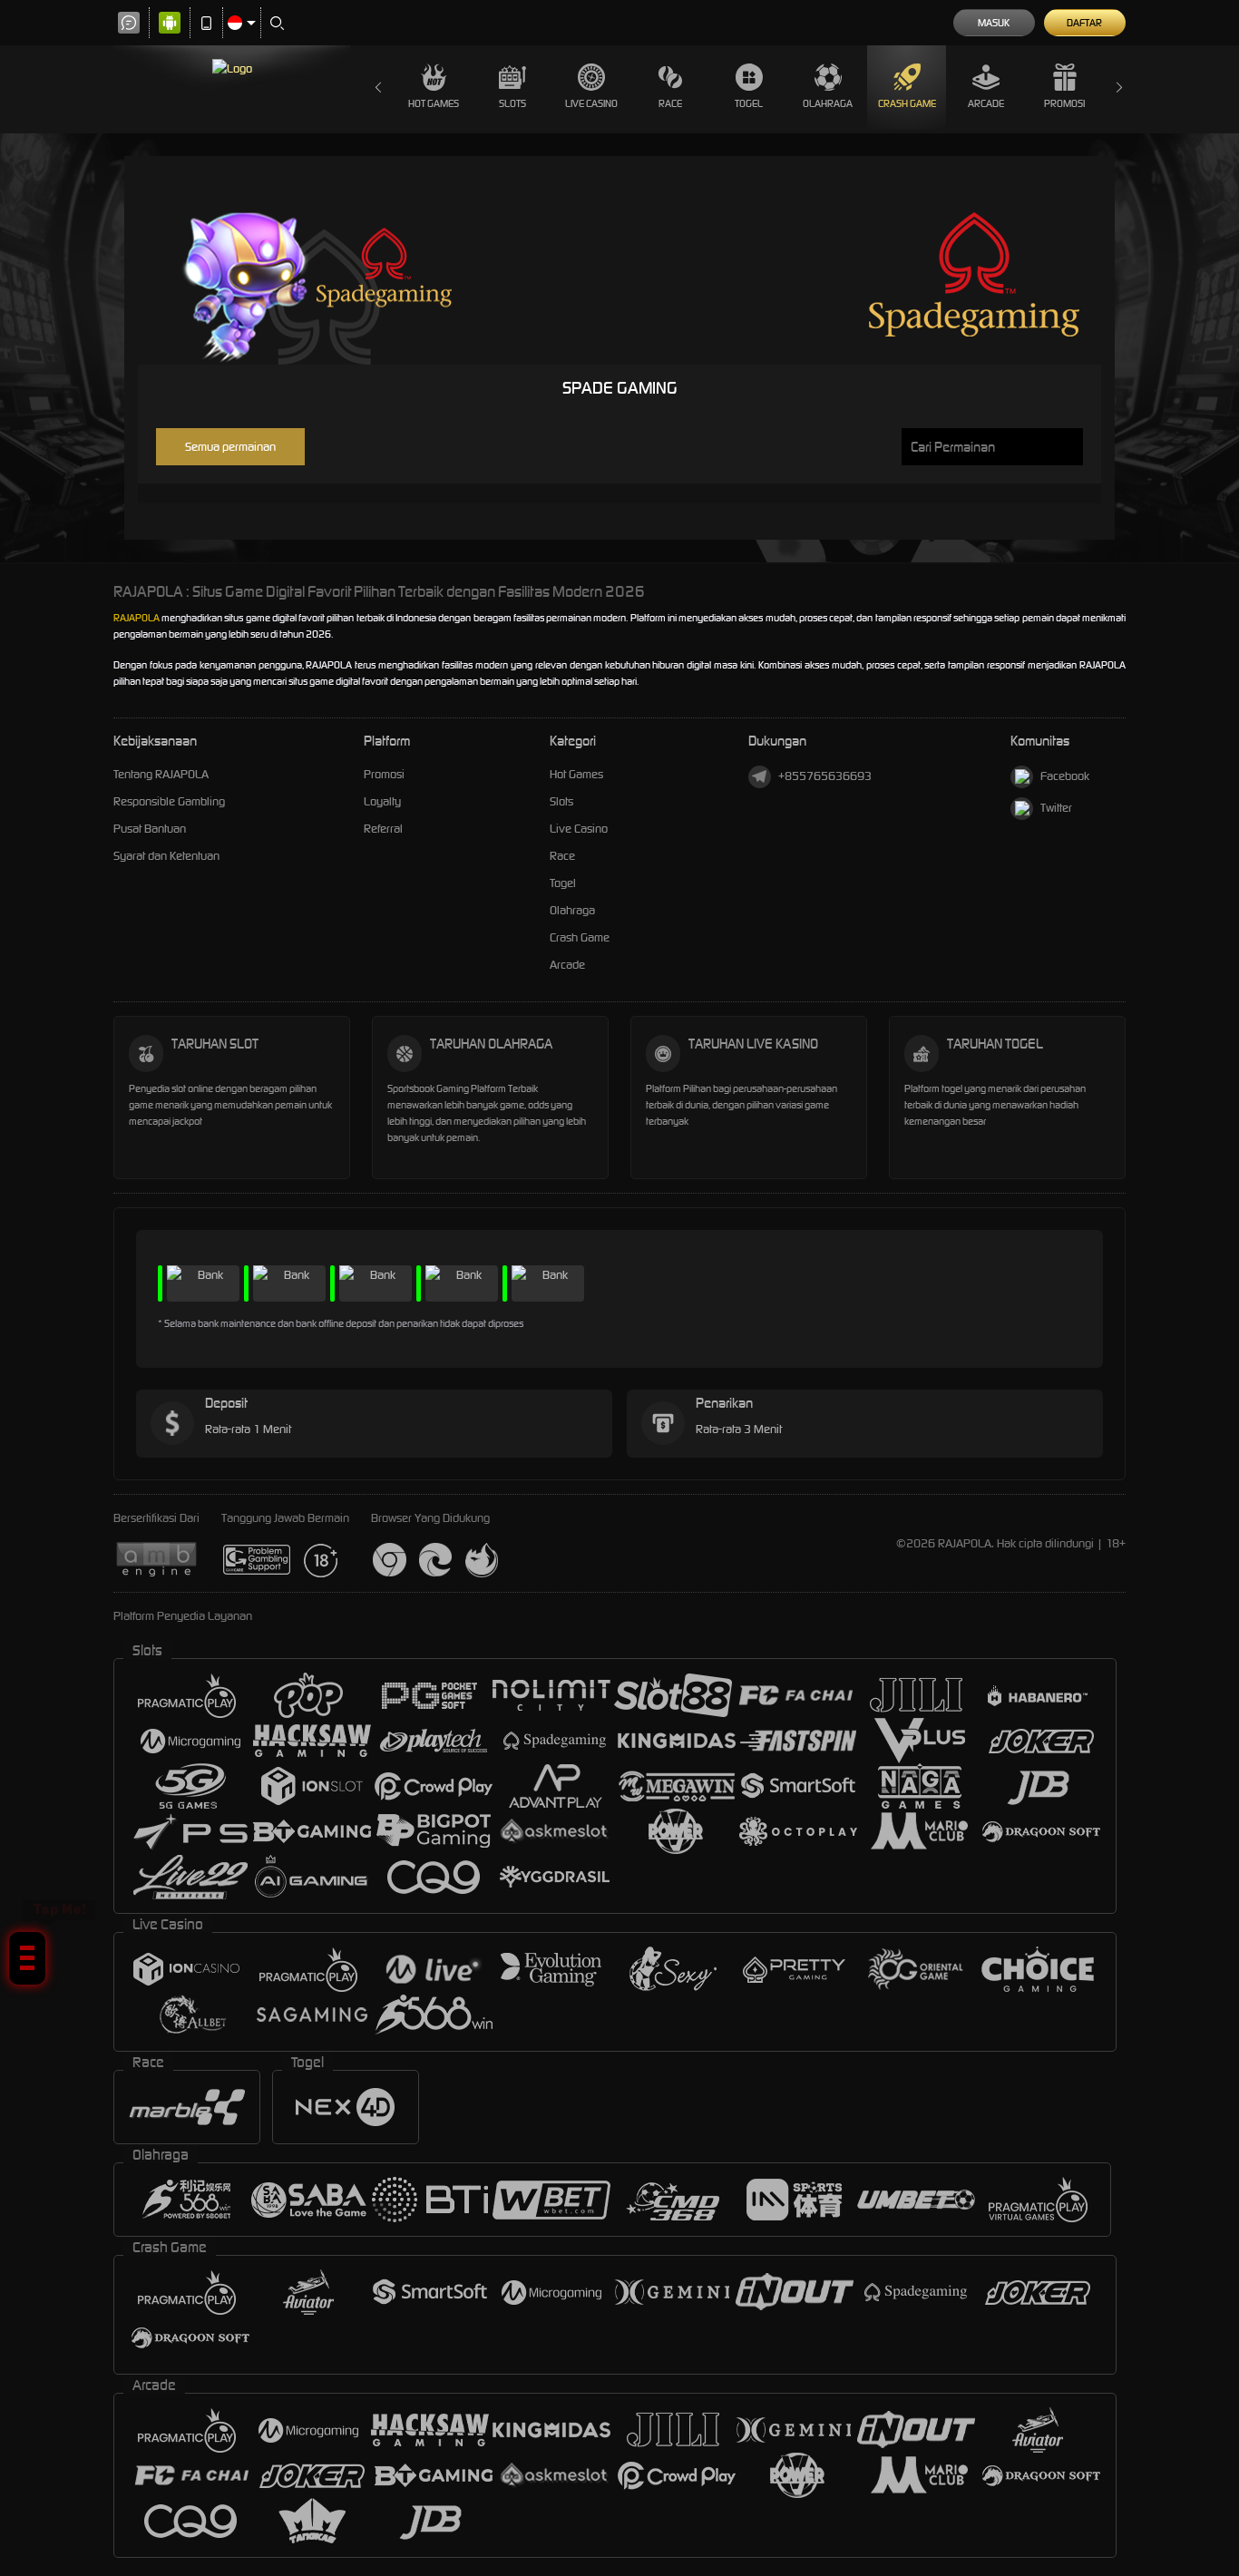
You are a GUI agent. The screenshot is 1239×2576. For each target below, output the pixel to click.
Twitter (1056, 808)
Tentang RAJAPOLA (161, 774)
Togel (749, 103)
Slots (512, 103)
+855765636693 (825, 776)
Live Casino (591, 103)
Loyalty (382, 801)
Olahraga (828, 103)
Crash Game (907, 103)
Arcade (986, 103)
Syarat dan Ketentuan (166, 856)
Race (670, 103)
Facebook (1065, 776)
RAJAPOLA (137, 618)
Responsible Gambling (169, 801)
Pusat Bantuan (150, 829)
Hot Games (434, 103)
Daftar (1084, 23)
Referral (383, 829)
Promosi (1064, 103)
